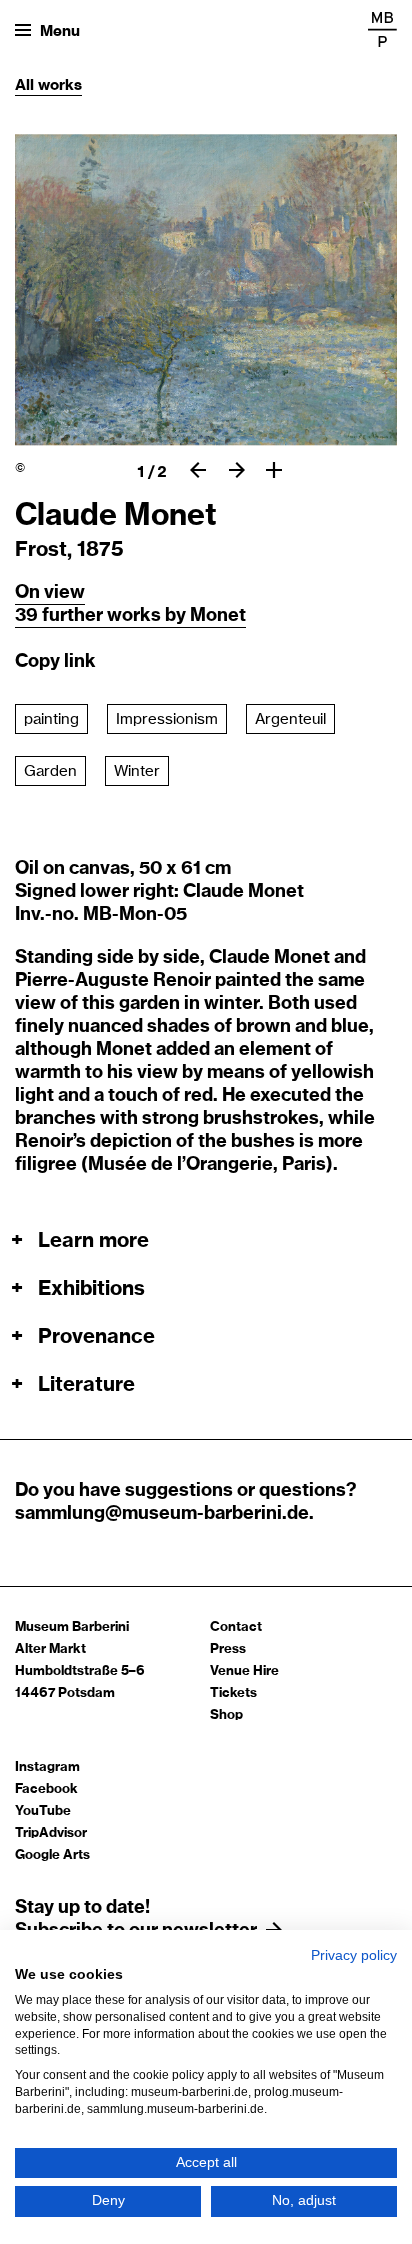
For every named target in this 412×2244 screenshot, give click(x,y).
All (26, 85)
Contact (236, 1627)
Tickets (233, 1693)
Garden (50, 771)
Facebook (46, 1789)
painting (51, 719)
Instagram (47, 1767)
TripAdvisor (51, 1833)
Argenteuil (290, 719)
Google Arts (52, 1855)
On (29, 593)
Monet (218, 616)
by (177, 616)
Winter (137, 771)
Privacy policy (354, 1955)
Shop (226, 1715)
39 (28, 616)
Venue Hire (244, 1671)
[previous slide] (197, 470)
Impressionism (167, 719)
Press (228, 1649)
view (64, 593)
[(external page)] (382, 29)
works (60, 85)
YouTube (43, 1811)
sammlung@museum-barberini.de (162, 1514)
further (74, 616)
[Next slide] (236, 470)
